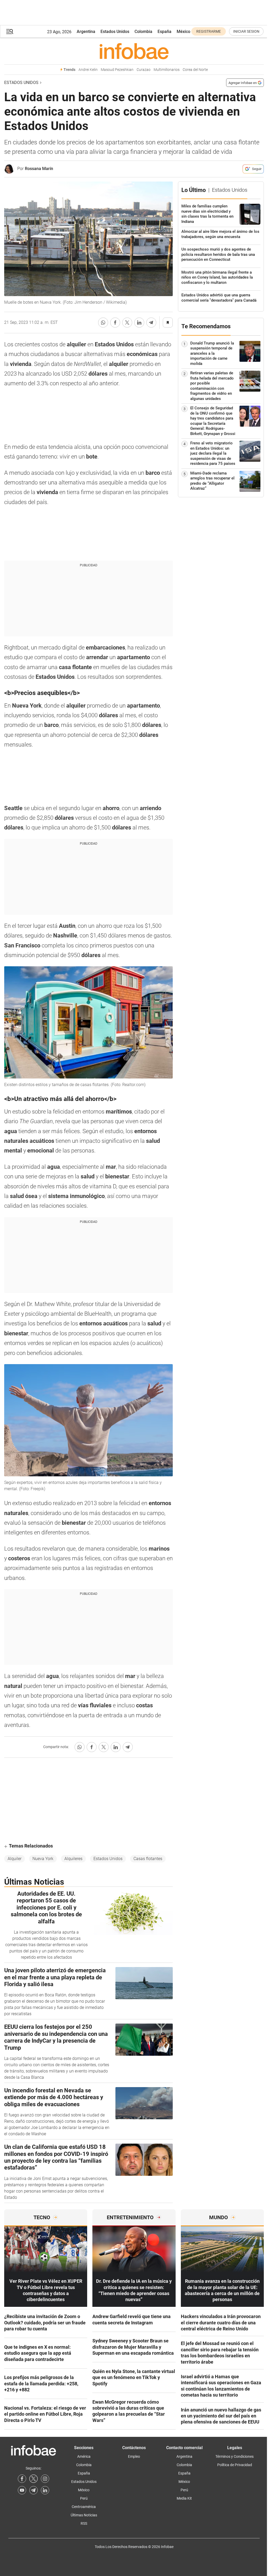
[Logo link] (134, 51)
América (84, 2456)
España (164, 32)
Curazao (144, 70)
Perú (84, 2498)
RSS (84, 2523)
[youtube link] (22, 2490)
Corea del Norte (195, 70)
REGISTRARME (209, 31)
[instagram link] (45, 2479)
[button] (10, 32)
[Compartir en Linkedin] (139, 323)
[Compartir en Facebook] (115, 323)
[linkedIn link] (45, 2490)
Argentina (86, 32)
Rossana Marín (39, 169)
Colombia (143, 32)
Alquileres (73, 1859)
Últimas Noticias (84, 2515)
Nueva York (43, 1859)
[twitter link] (33, 2479)
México (183, 32)
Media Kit (184, 2498)
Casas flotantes (148, 1859)
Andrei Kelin (88, 70)
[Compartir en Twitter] (127, 323)
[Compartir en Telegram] (151, 323)
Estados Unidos (115, 32)
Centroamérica (84, 2507)
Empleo (134, 2456)
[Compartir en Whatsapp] (103, 323)
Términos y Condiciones (234, 2456)
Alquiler (15, 1859)
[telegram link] (33, 2490)
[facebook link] (22, 2479)
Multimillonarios (167, 70)
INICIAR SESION (246, 31)
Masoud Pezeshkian (117, 70)
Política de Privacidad (235, 2465)
